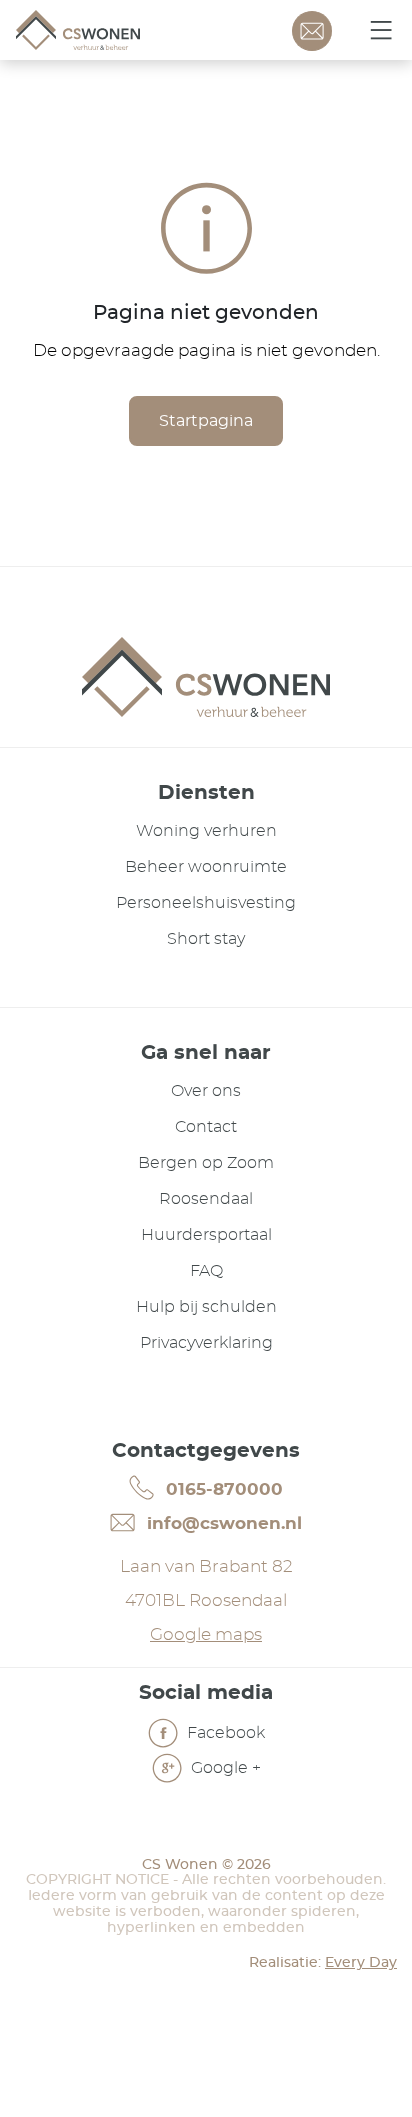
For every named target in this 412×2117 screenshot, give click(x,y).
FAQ (206, 1271)
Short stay (206, 939)
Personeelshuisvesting (206, 903)
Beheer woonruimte (206, 867)
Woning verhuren (206, 831)
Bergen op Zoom (206, 1163)
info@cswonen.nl (222, 1523)
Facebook (224, 1732)
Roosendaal (206, 1199)
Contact (206, 1127)
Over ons (206, 1091)
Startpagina (206, 421)
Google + (224, 1767)
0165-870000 (222, 1489)
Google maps (206, 1634)
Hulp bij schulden (206, 1307)
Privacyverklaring (206, 1343)
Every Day (361, 1963)
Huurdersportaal (206, 1235)
